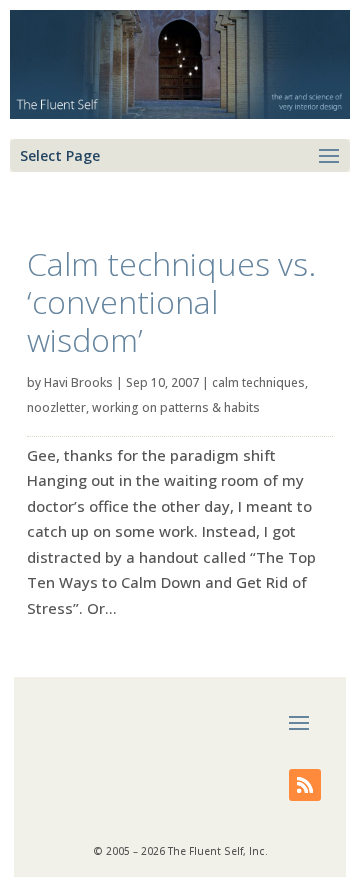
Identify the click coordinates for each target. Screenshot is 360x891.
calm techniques (258, 382)
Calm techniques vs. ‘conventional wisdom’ (171, 302)
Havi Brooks (78, 382)
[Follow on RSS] (305, 785)
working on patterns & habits (176, 407)
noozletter (56, 407)
